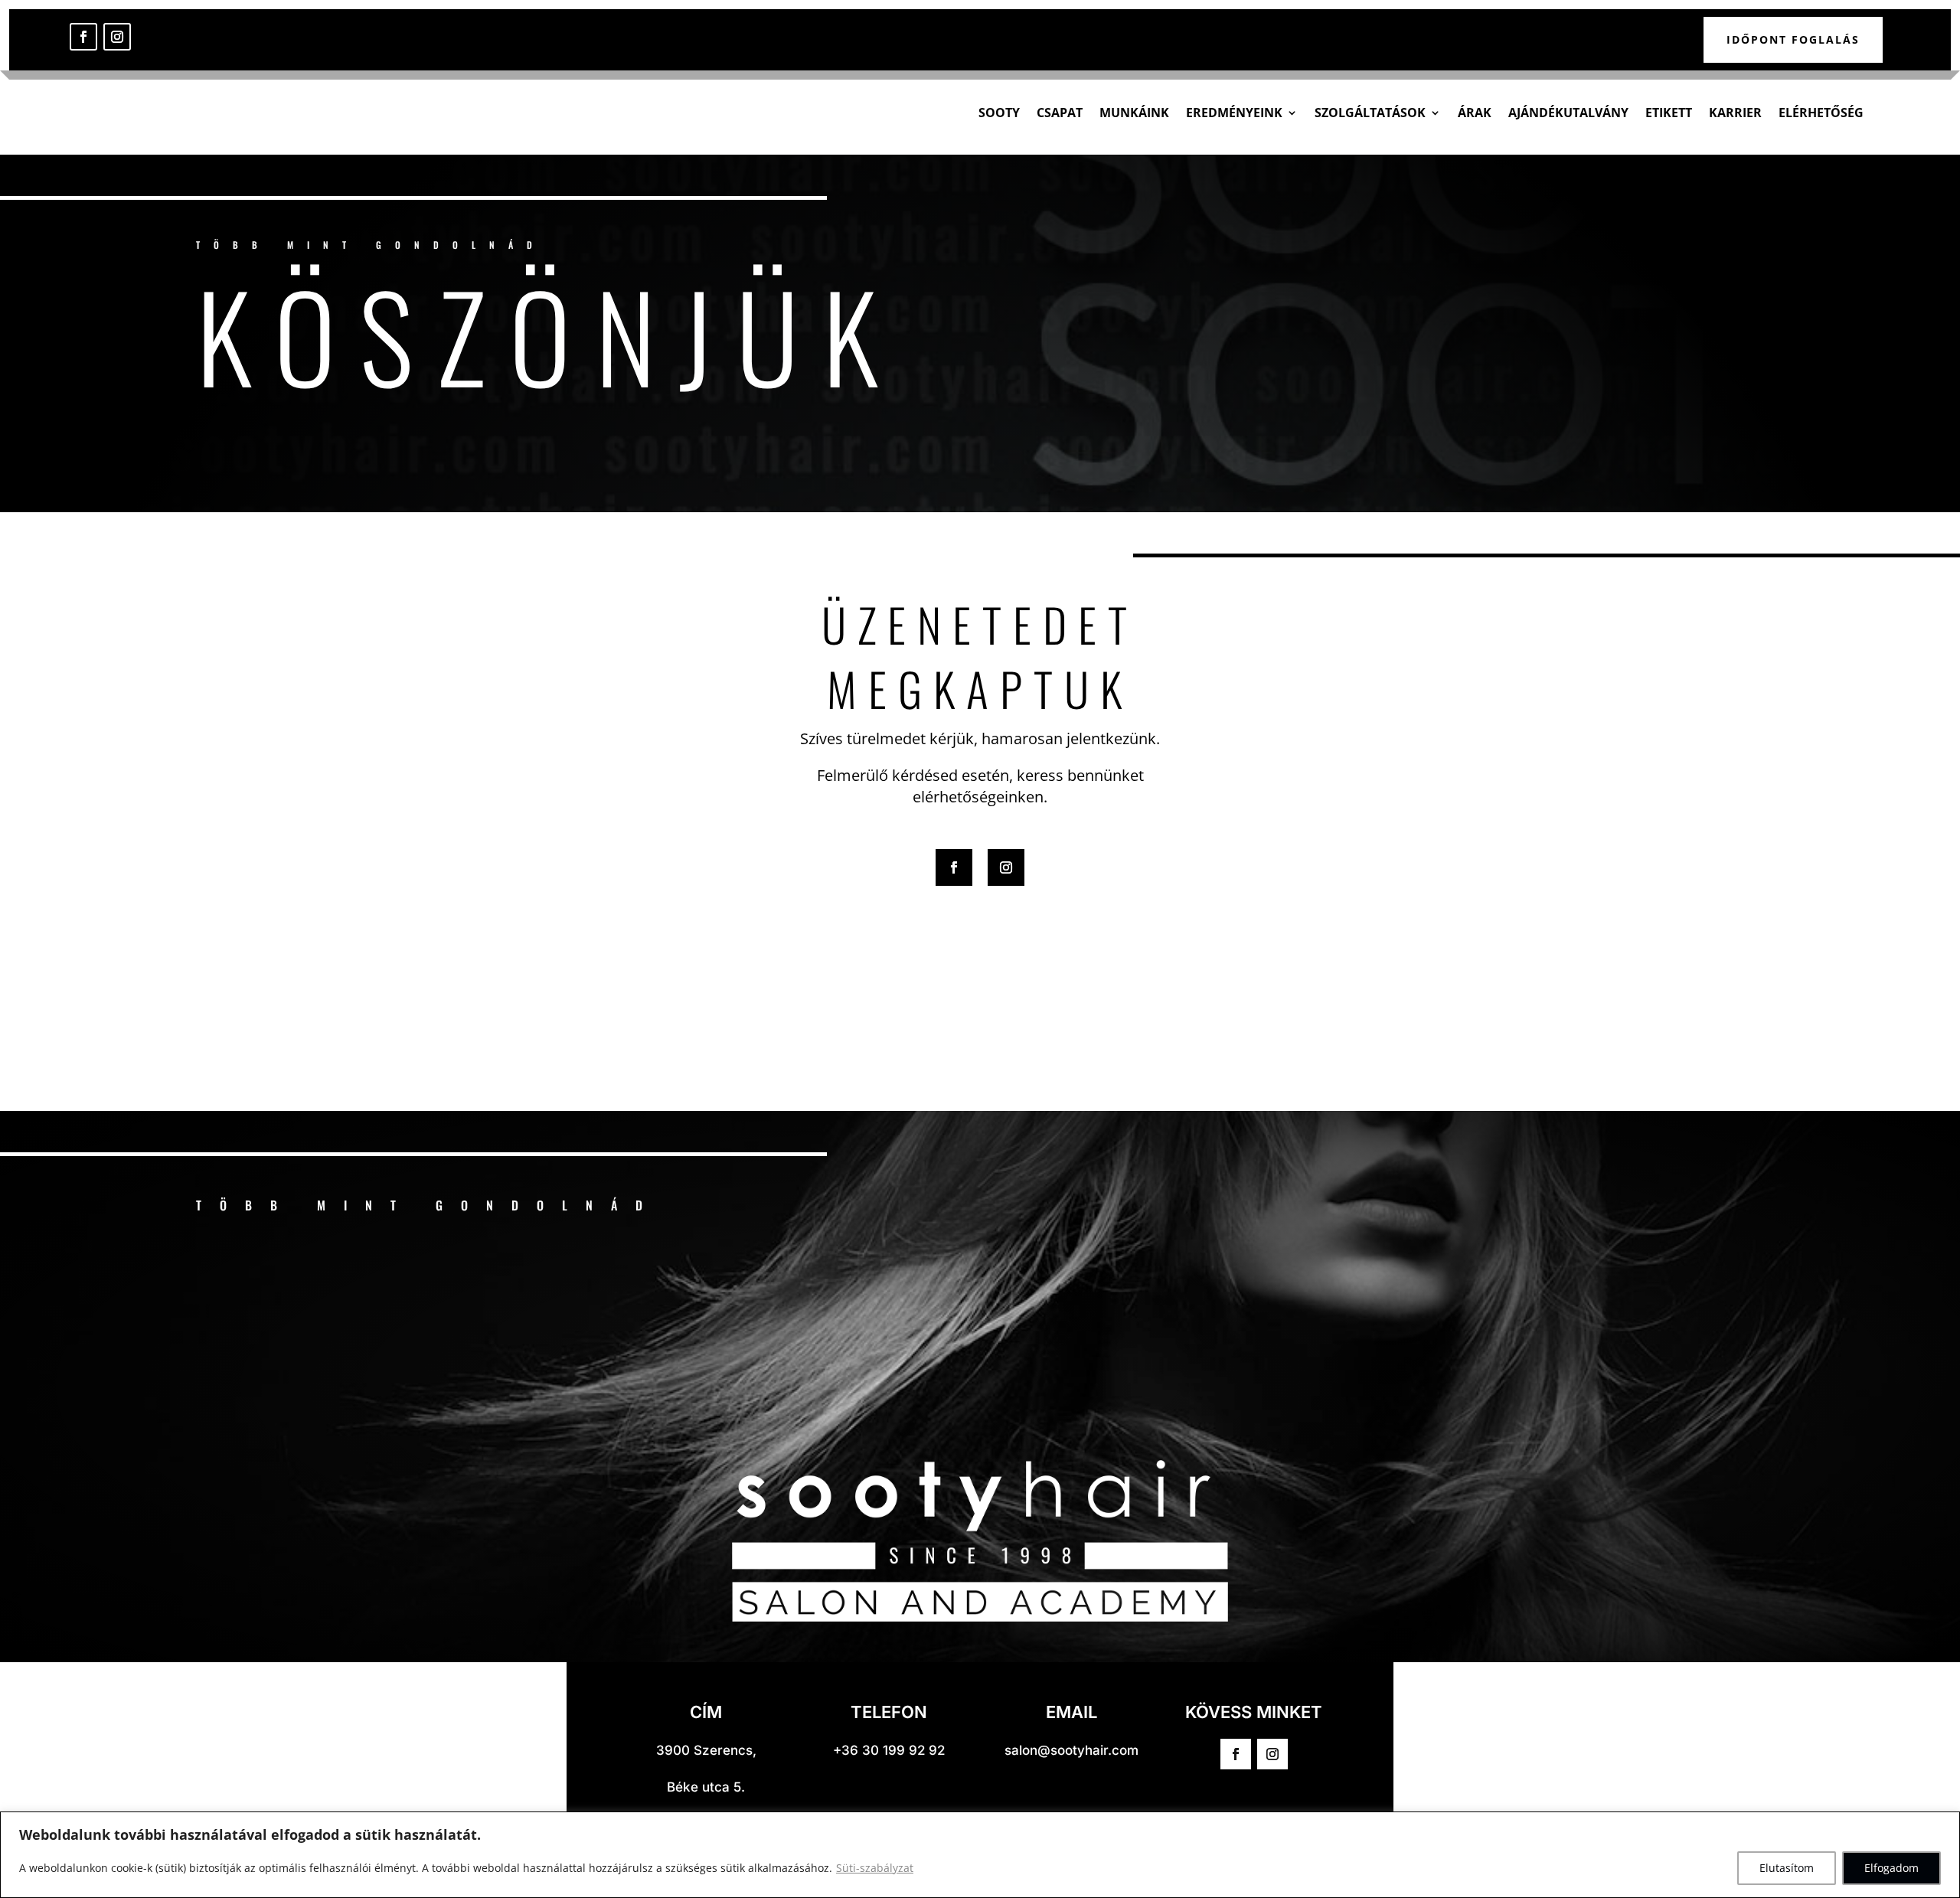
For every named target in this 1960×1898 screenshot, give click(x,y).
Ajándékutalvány (1568, 113)
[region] (980, 1855)
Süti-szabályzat (875, 1868)
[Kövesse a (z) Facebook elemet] (83, 37)
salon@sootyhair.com (1071, 1750)
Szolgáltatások (1370, 113)
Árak (1475, 113)
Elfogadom (1891, 1868)
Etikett (1669, 113)
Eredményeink (1234, 113)
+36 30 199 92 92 (889, 1750)
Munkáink (1134, 113)
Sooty (999, 113)
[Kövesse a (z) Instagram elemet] (117, 37)
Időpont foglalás (1793, 39)
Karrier (1735, 113)
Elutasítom (1787, 1868)
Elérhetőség (1821, 113)
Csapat (1060, 113)
